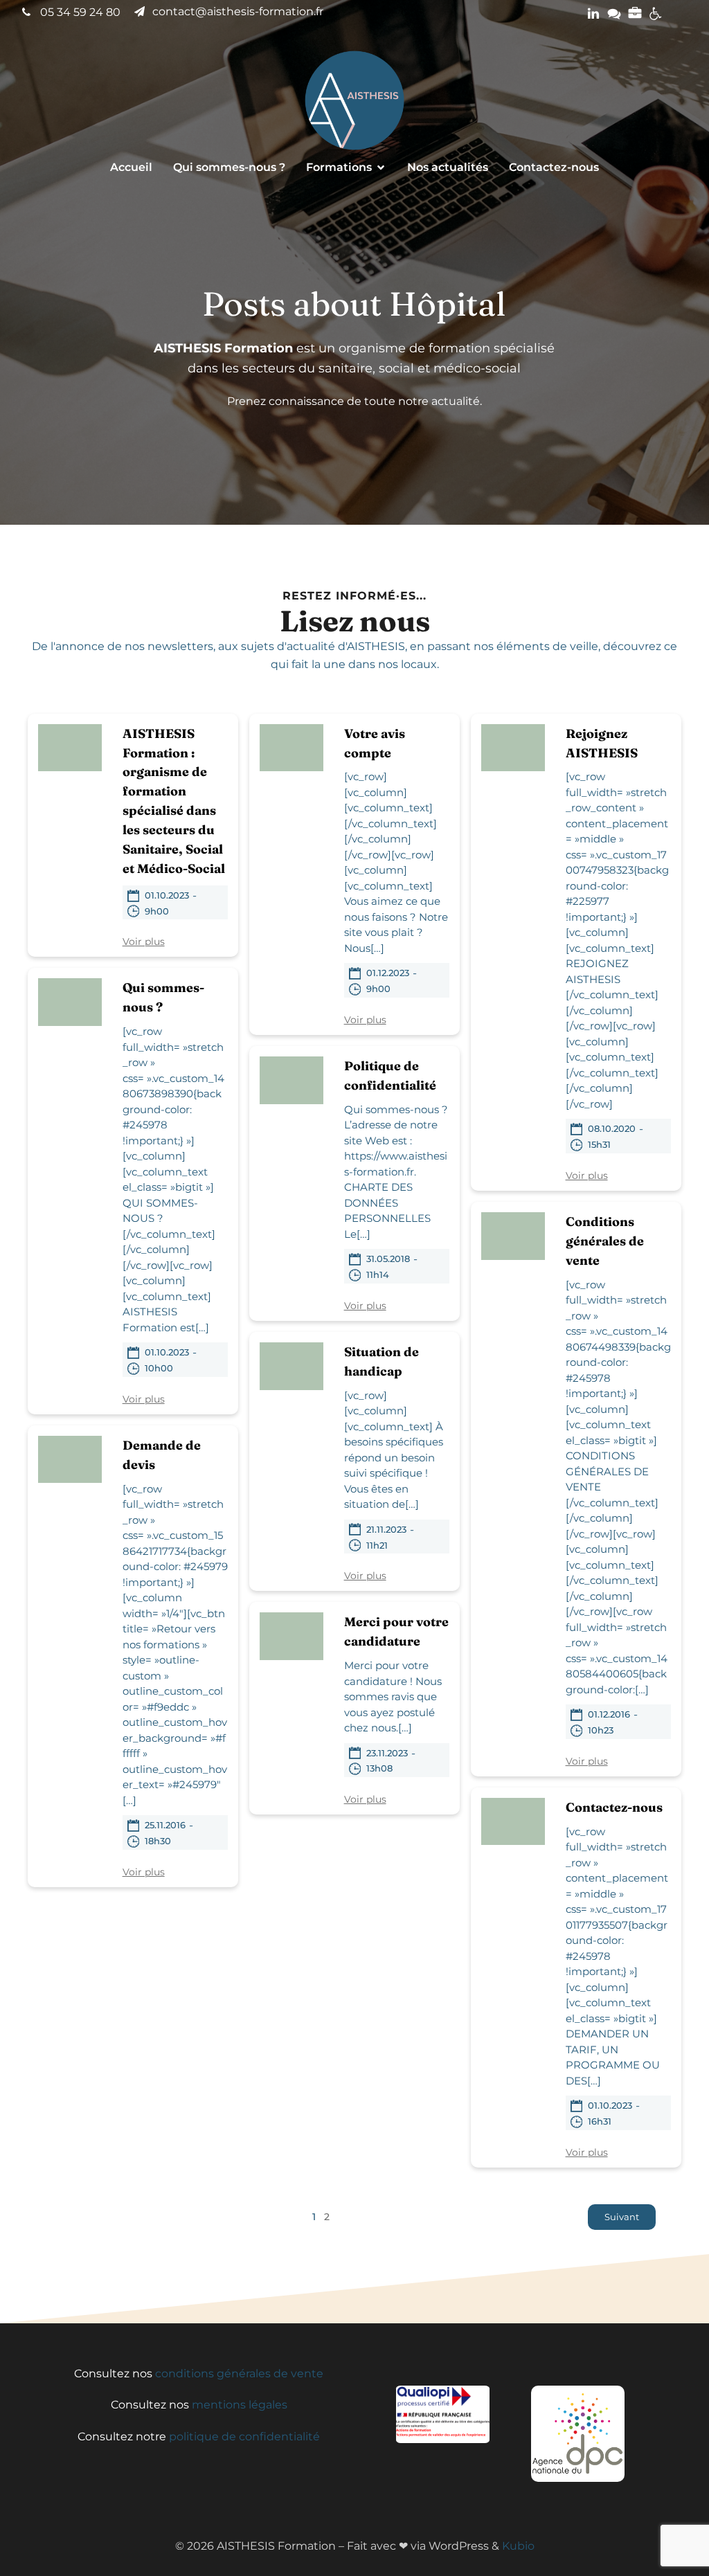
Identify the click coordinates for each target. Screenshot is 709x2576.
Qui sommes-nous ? (229, 167)
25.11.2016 (165, 1825)
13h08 (379, 1768)
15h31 (599, 1144)
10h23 (601, 1730)
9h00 (157, 911)
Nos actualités (448, 167)
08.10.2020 (612, 1128)
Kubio (518, 2546)
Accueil (131, 167)
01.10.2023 (167, 895)
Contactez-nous (554, 167)
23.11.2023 (387, 1753)
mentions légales (240, 2405)
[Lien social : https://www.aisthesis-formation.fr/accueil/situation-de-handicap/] (656, 14)
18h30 (158, 1841)
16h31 (600, 2121)
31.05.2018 (388, 1259)
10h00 (159, 1368)
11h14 (378, 1275)
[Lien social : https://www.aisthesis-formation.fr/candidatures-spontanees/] (635, 14)
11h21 (377, 1545)
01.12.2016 (609, 1714)
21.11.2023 (386, 1529)
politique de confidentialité (244, 2437)
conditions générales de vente (239, 2374)
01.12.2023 (388, 973)
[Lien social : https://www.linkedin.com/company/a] (593, 14)
